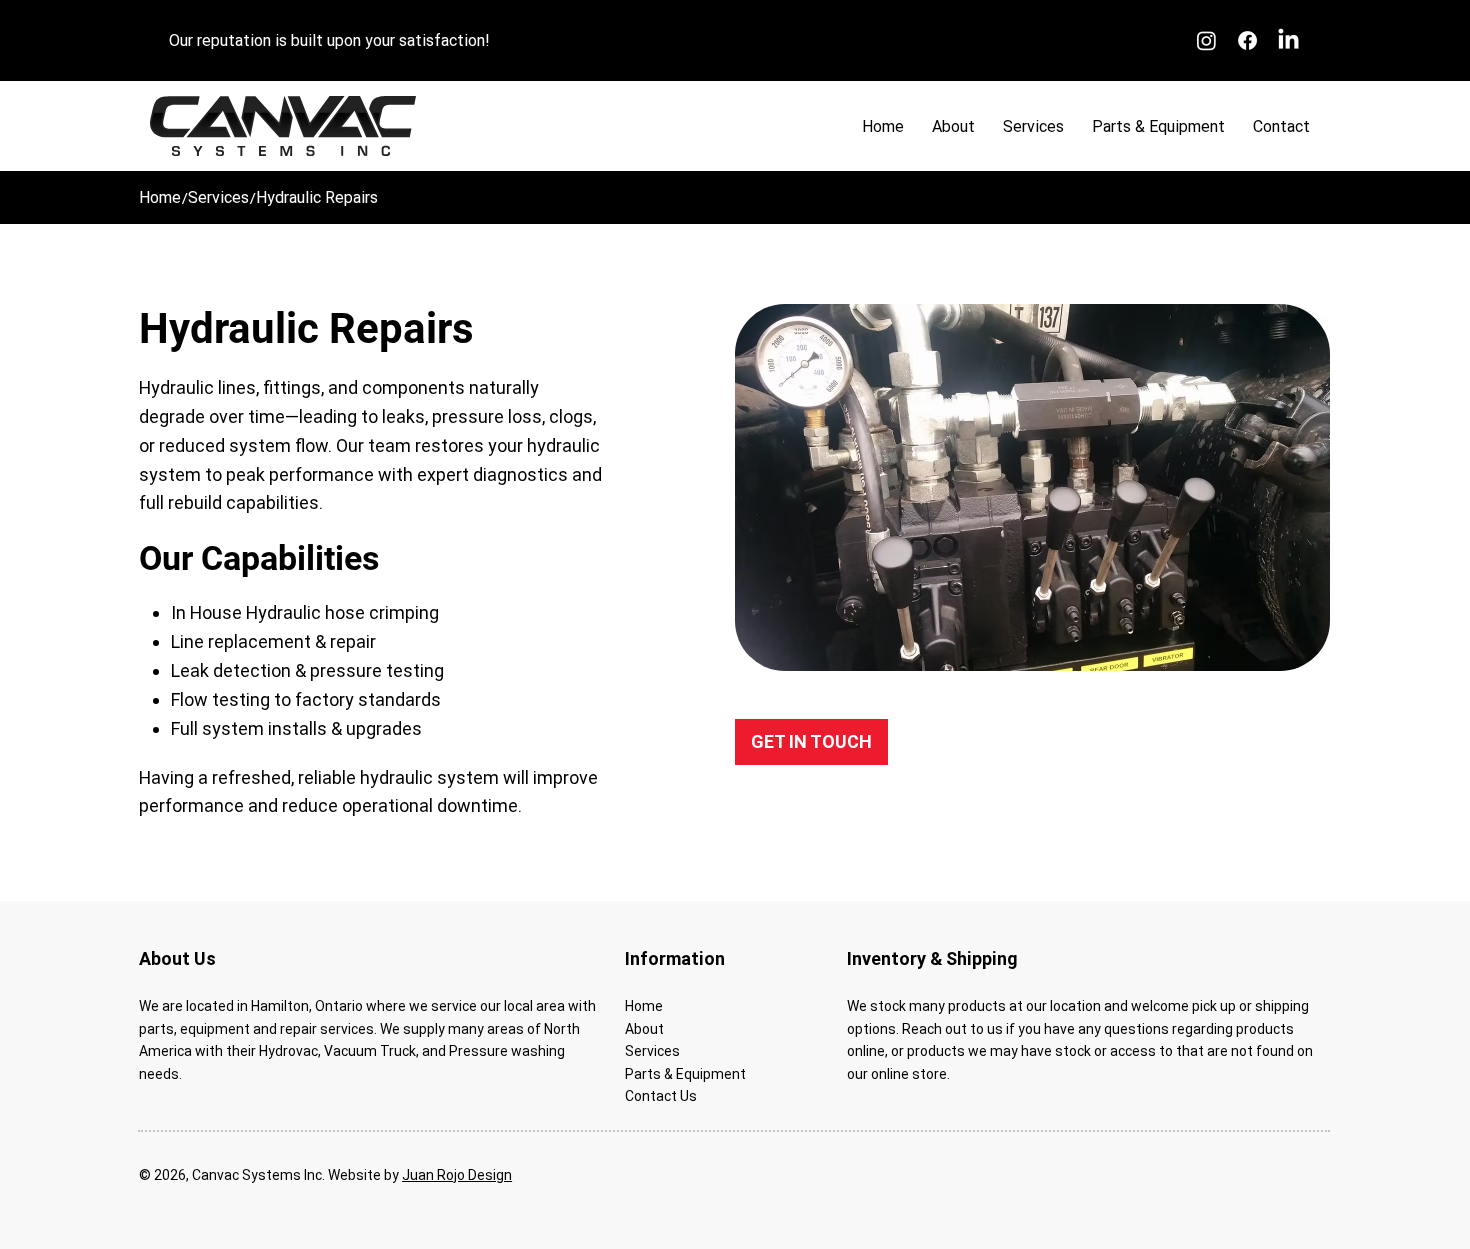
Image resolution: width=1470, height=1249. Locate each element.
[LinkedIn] (1288, 40)
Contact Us (661, 1096)
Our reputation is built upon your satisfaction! (329, 40)
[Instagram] (1206, 40)
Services (652, 1051)
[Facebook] (1247, 40)
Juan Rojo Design (457, 1175)
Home (644, 1006)
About (644, 1029)
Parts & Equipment (685, 1074)
